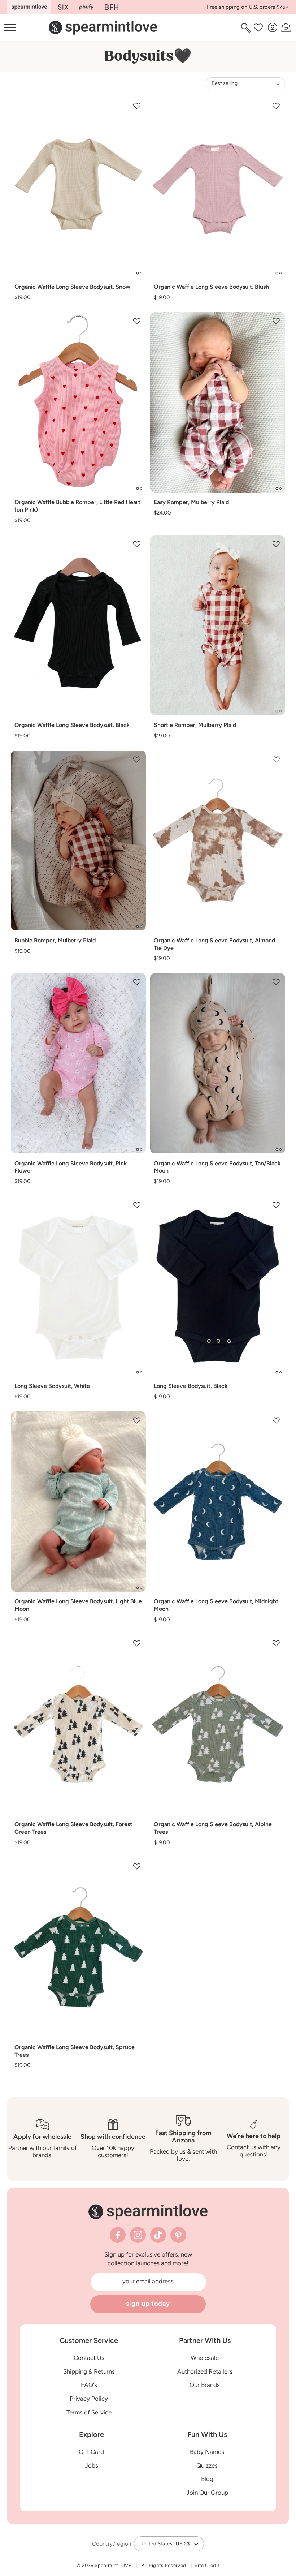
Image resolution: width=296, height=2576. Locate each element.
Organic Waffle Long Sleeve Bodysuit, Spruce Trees (75, 2051)
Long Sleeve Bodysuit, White (52, 1386)
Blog (207, 2479)
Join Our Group (207, 2493)
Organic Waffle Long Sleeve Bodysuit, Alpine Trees (213, 1828)
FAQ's (89, 2385)
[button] (247, 27)
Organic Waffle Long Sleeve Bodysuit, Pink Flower (71, 1167)
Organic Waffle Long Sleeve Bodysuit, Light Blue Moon (78, 1605)
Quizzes (207, 2465)
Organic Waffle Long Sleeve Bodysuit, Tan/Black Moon (217, 1167)
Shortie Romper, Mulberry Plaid (195, 725)
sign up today (148, 2304)
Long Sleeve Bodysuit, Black (191, 1386)
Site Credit (207, 2565)
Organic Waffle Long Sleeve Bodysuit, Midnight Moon (216, 1605)
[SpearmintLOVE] (29, 7)
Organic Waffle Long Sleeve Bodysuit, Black (72, 725)
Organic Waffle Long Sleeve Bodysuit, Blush (211, 287)
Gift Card (91, 2452)
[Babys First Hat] (112, 7)
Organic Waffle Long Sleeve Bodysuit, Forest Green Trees (73, 1828)
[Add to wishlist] (137, 106)
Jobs (92, 2465)
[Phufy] (86, 7)
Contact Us (89, 2358)
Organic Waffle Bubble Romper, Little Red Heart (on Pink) (77, 506)
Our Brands (205, 2385)
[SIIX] (63, 7)
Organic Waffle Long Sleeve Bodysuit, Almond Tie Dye (214, 944)
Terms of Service (89, 2412)
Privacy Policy (89, 2399)
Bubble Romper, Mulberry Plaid (55, 940)
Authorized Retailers (205, 2371)
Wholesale (205, 2358)
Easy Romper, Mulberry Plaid (191, 502)
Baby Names (207, 2452)
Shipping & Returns (89, 2371)
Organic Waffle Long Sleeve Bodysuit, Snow (72, 287)
